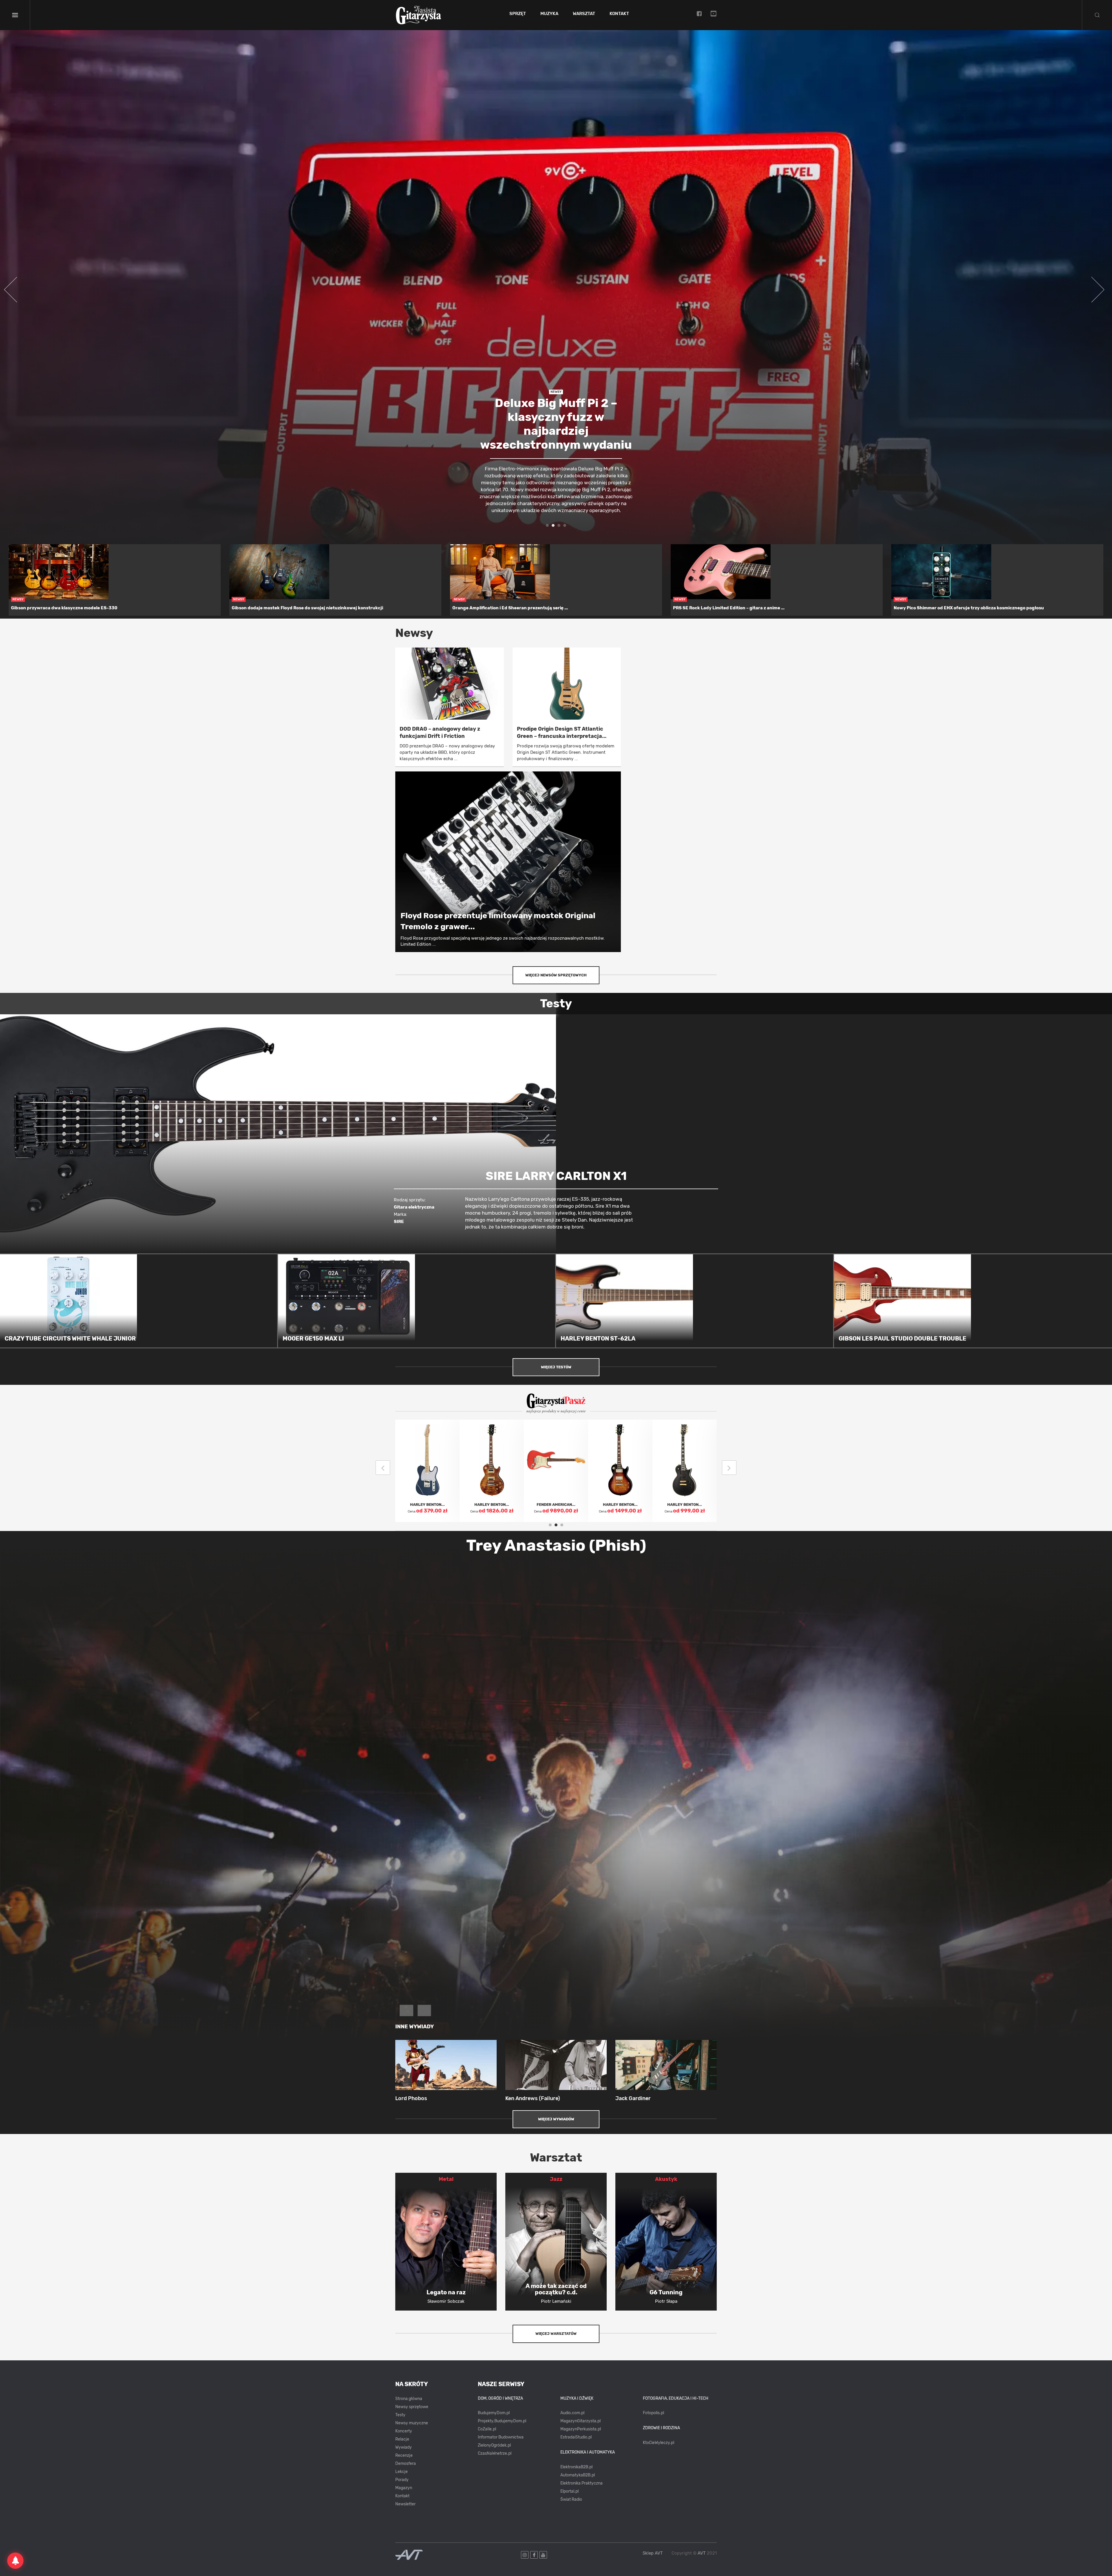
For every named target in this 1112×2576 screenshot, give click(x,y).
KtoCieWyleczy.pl (659, 2443)
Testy (400, 2415)
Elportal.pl (569, 2491)
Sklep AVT (653, 2553)
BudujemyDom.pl (494, 2413)
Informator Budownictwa (501, 2437)
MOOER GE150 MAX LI (313, 1339)
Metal (446, 2179)
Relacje (402, 2439)
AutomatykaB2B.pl (578, 2475)
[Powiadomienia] (15, 2561)
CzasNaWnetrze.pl (495, 2453)
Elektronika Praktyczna (581, 2483)
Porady (402, 2480)
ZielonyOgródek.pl (494, 2445)
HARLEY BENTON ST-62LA (598, 1339)
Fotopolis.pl (653, 2413)
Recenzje (404, 2455)
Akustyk (666, 2179)
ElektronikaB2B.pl (576, 2467)
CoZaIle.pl (487, 2429)
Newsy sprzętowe (412, 2407)
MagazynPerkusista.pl (581, 2429)
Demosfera (406, 2464)
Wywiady (404, 2447)
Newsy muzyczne (412, 2423)
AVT (702, 2553)
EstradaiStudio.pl (576, 2437)
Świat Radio (571, 2499)
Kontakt (619, 14)
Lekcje (402, 2472)
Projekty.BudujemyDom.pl (502, 2421)
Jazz (556, 2179)
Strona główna (409, 2399)
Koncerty (404, 2431)
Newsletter (405, 2504)
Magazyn (404, 2488)
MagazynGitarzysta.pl (580, 2421)
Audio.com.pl (572, 2413)
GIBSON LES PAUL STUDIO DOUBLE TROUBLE (902, 1339)
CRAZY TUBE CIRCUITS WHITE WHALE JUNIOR (70, 1339)
